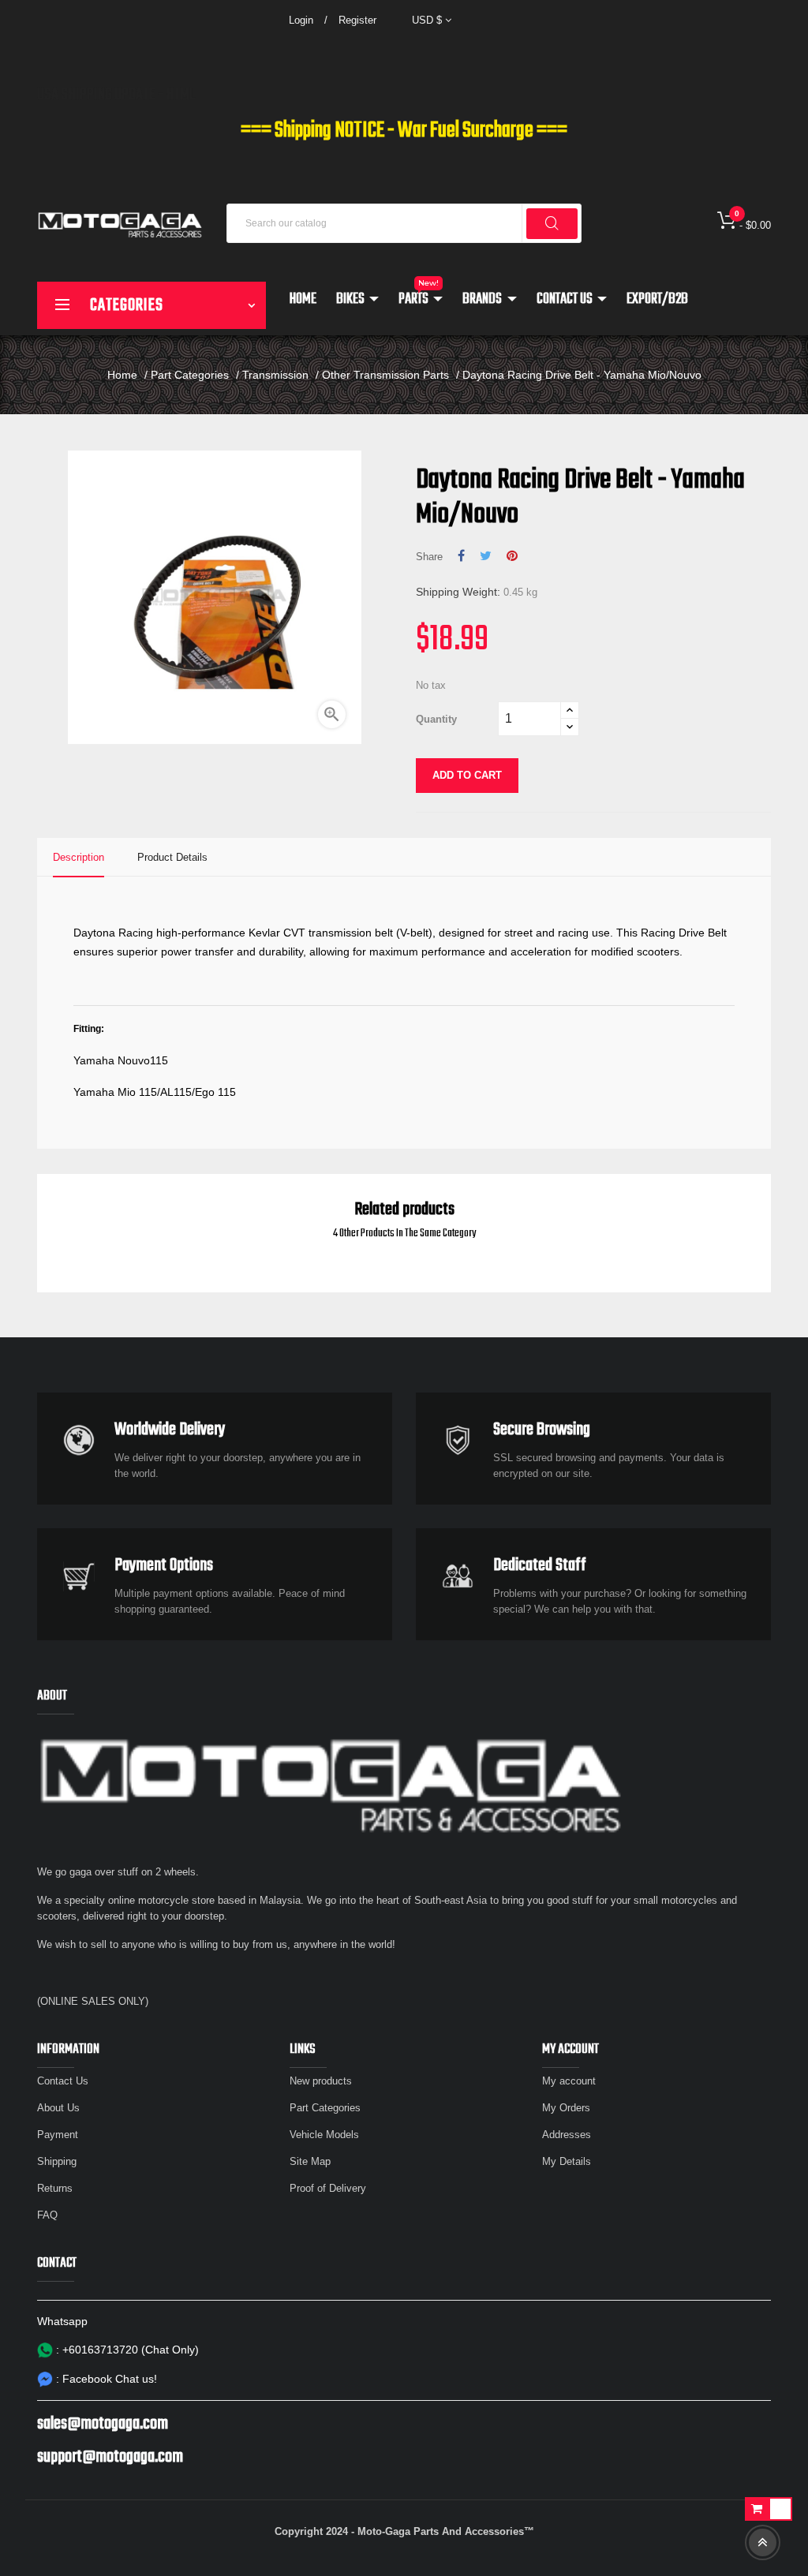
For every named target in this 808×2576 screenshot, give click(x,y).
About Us (58, 2108)
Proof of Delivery (328, 2188)
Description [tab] (79, 857)
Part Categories (325, 2108)
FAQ (47, 2215)
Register (357, 20)
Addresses (567, 2135)
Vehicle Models (324, 2135)
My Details (567, 2161)
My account (569, 2081)
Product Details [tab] (172, 857)
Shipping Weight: (458, 592)
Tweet (486, 556)
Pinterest (512, 556)
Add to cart (467, 775)
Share (461, 556)
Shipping (57, 2161)
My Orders (566, 2108)
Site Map (310, 2161)
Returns (55, 2188)
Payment (58, 2135)
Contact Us (63, 2081)
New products (321, 2081)
